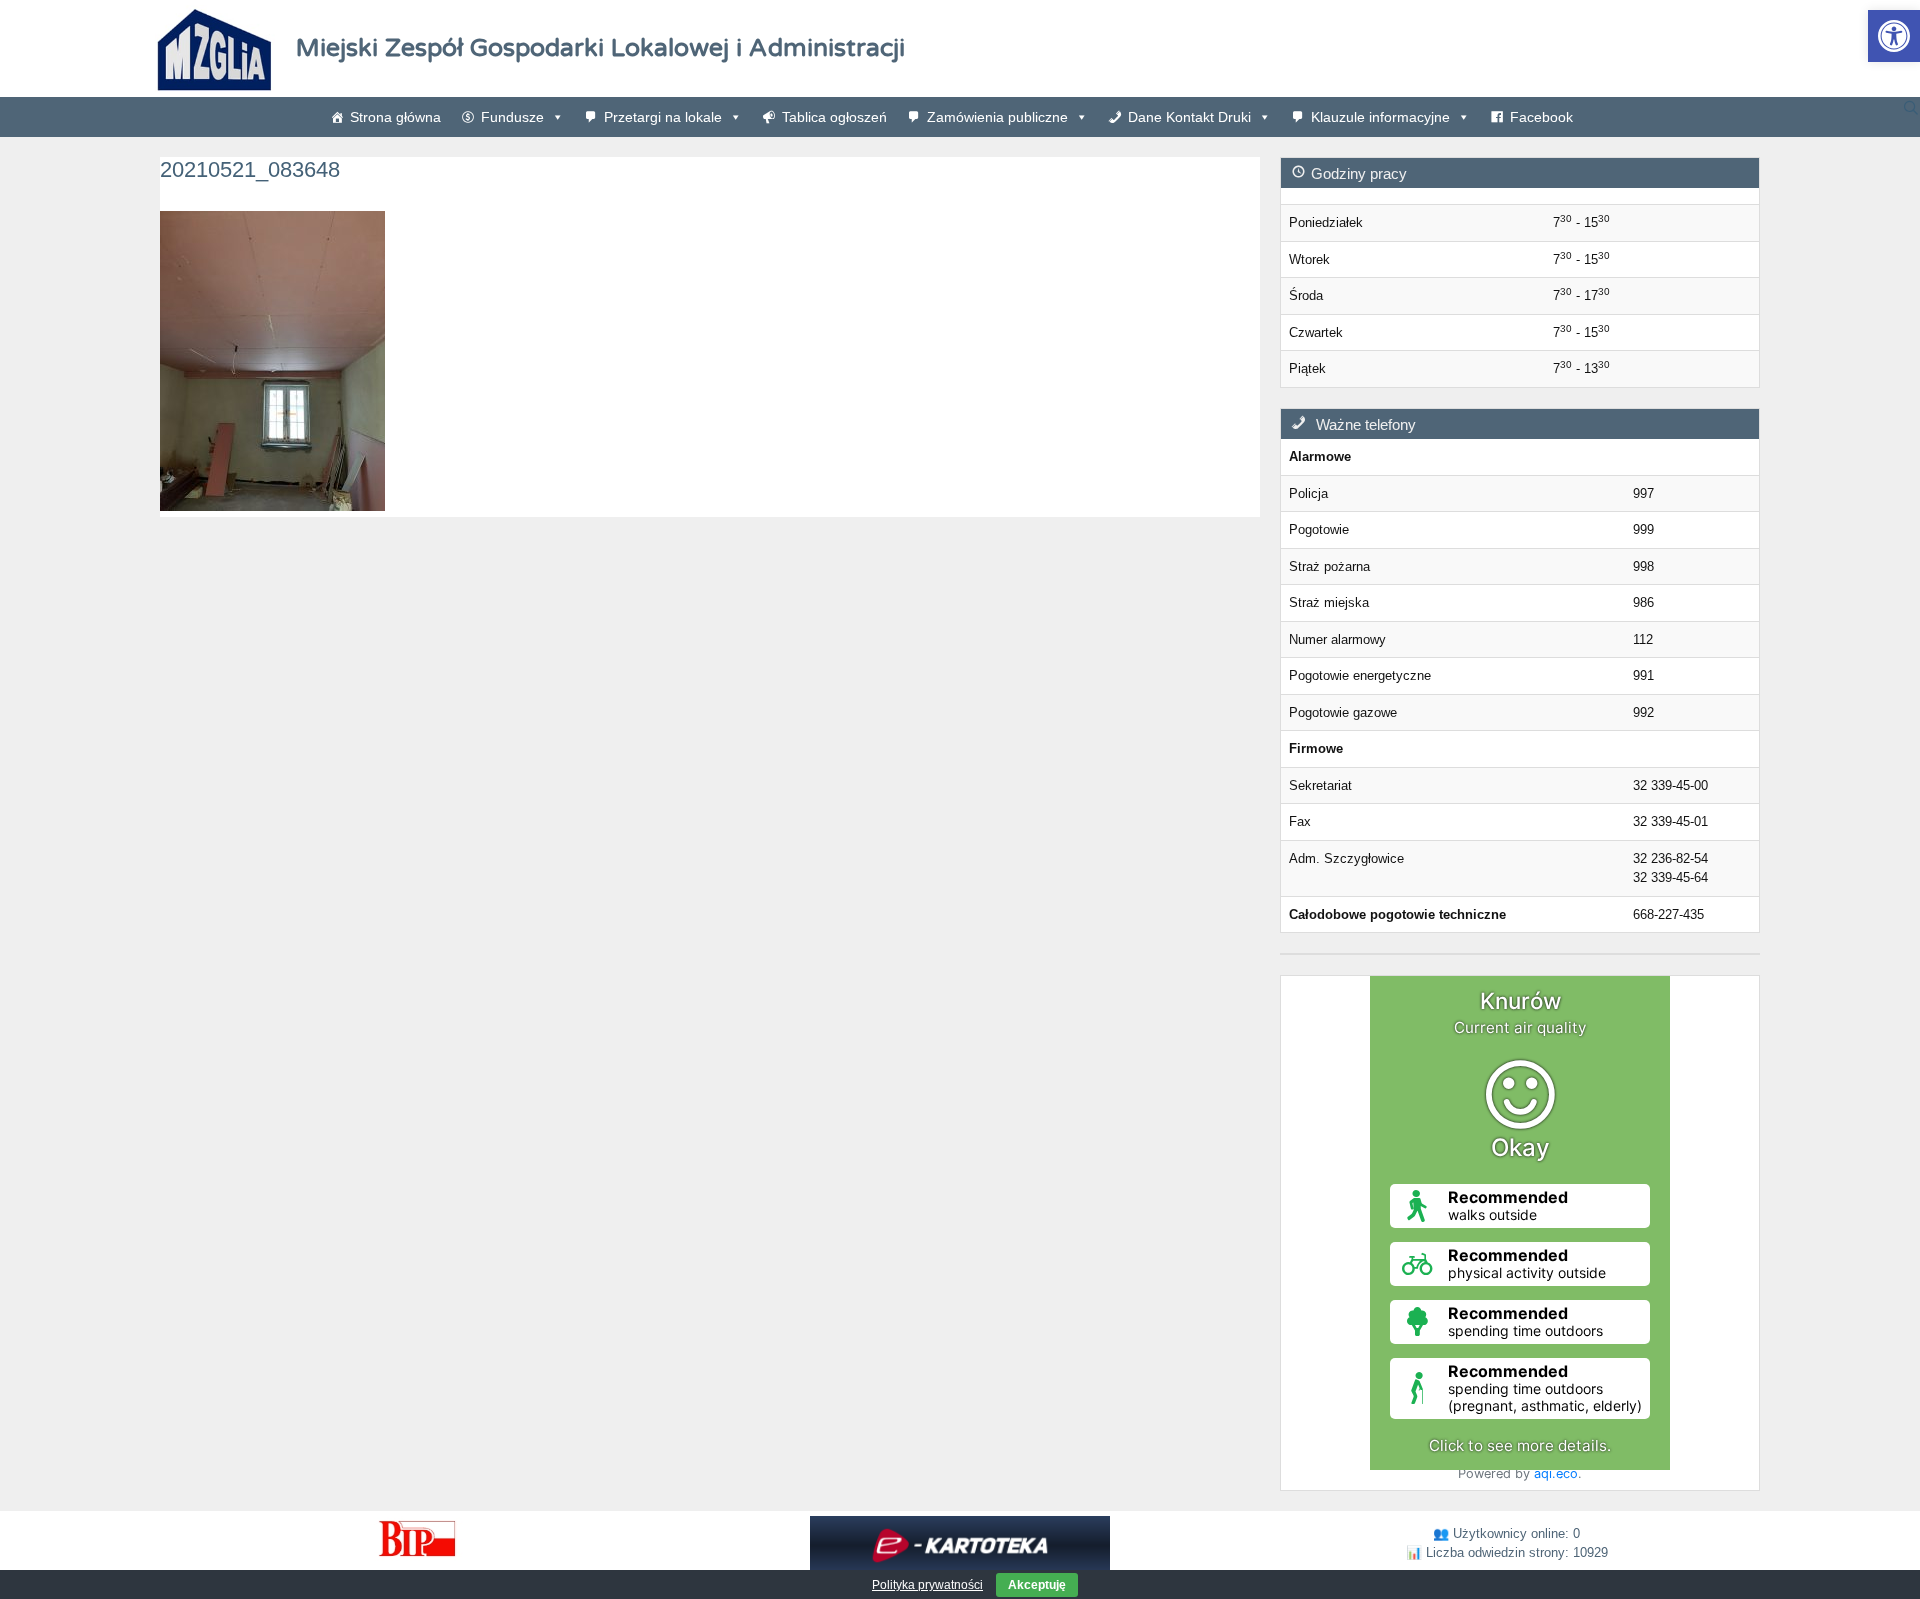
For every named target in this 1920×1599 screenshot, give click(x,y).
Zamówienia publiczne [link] (997, 117)
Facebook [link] (1541, 117)
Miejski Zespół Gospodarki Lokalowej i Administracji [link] (600, 48)
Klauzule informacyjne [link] (1380, 117)
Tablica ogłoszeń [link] (834, 117)
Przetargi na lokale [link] (663, 117)
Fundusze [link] (512, 117)
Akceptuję (1037, 1585)
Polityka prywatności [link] (927, 1585)
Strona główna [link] (395, 117)
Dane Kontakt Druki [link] (1189, 117)
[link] (1894, 36)
